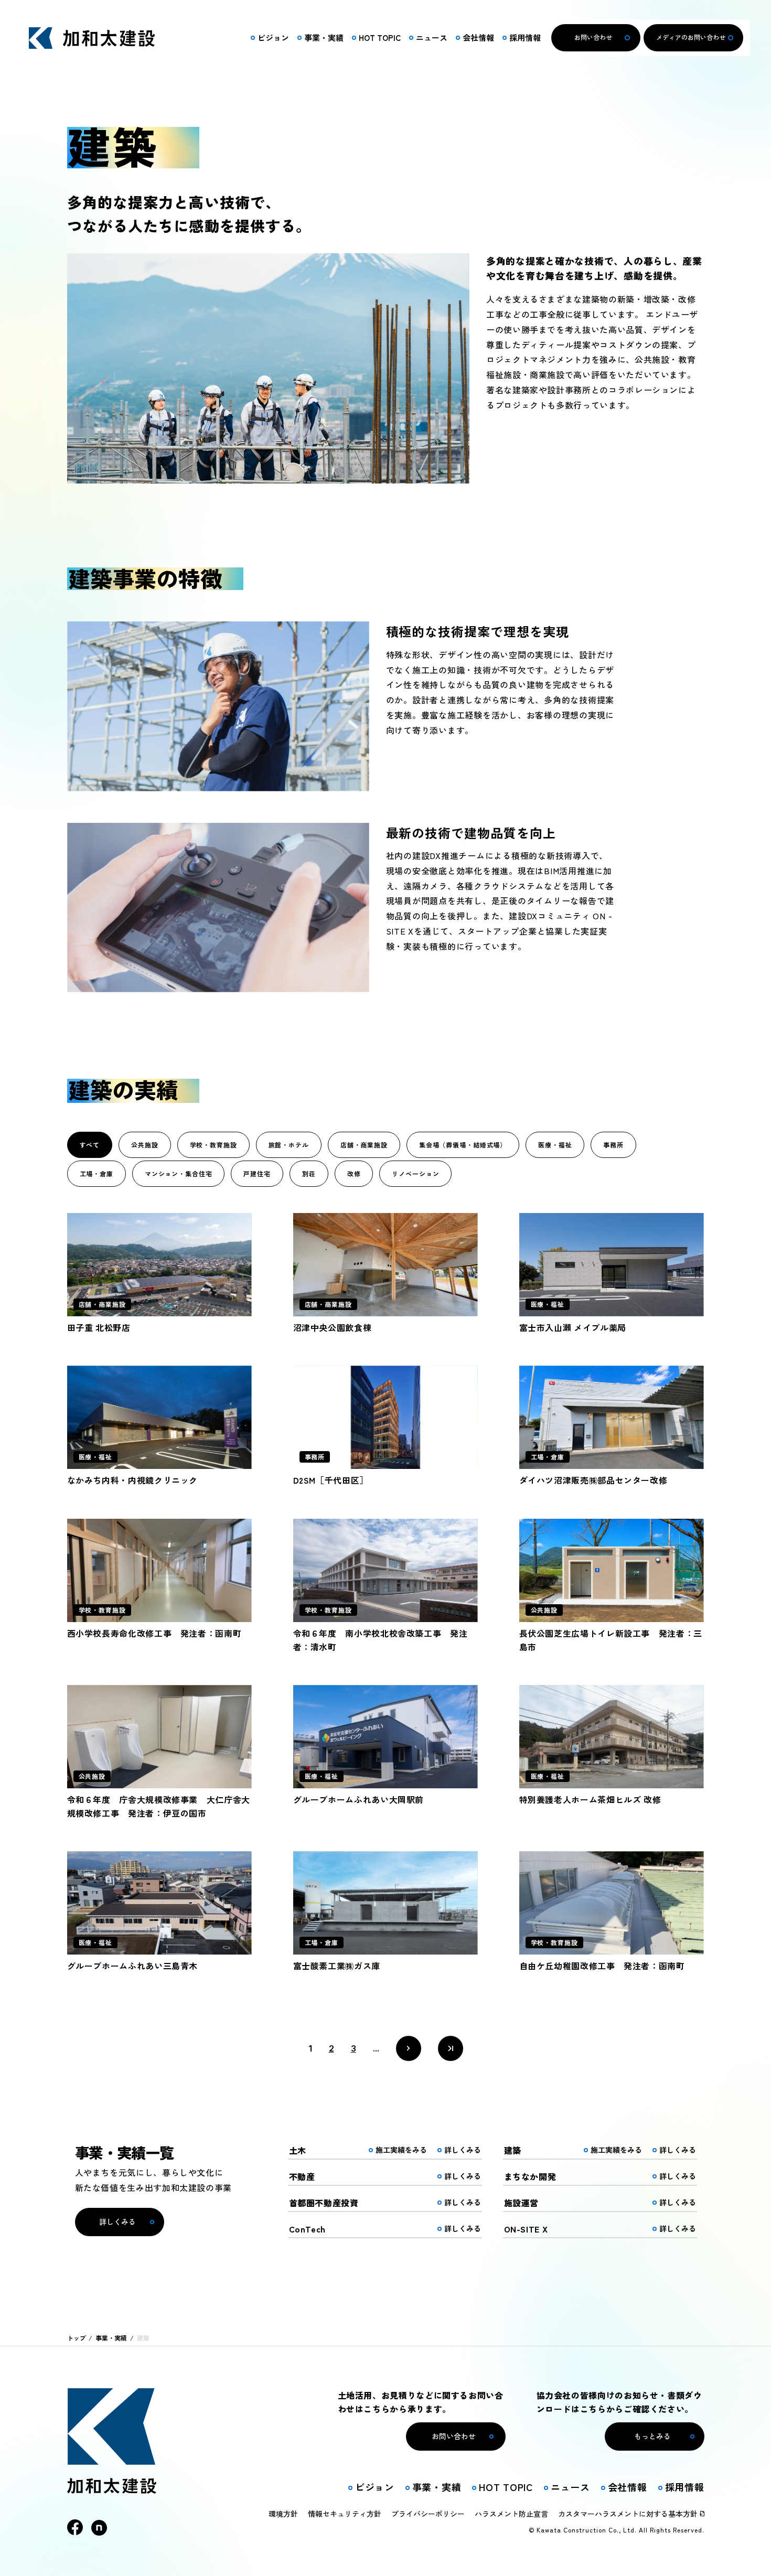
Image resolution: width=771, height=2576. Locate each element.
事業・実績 (111, 2338)
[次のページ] (409, 2048)
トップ (77, 2338)
